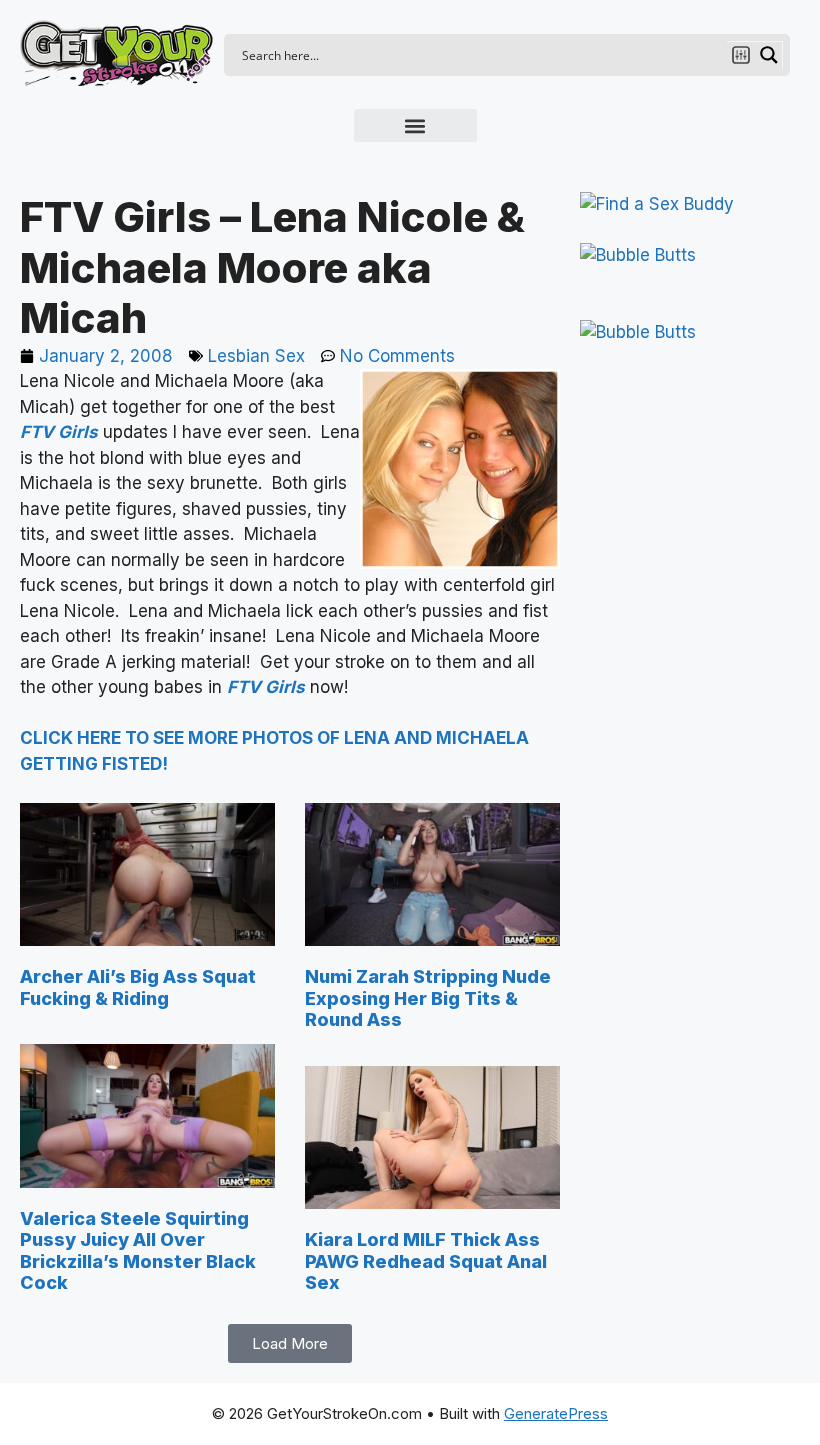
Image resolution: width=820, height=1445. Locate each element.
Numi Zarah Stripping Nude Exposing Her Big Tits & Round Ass (428, 998)
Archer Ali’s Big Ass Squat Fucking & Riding (138, 987)
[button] (415, 125)
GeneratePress (556, 1413)
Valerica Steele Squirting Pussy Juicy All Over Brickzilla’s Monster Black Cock (138, 1251)
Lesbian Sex (256, 356)
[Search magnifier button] (769, 55)
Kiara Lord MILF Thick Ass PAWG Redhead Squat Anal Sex (426, 1261)
